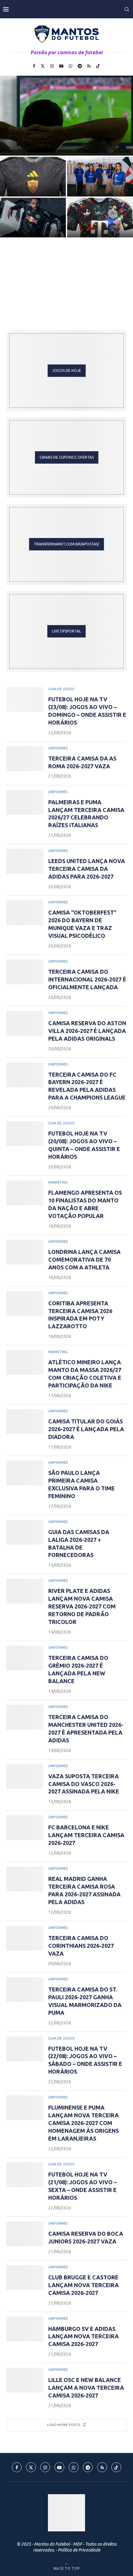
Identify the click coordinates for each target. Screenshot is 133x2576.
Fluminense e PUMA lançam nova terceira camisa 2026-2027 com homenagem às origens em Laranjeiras (84, 2123)
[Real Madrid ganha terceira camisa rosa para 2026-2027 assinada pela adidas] (25, 1879)
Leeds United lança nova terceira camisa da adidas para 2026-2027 (33, 224)
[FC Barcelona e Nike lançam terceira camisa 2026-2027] (25, 1828)
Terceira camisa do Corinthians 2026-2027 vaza (81, 1946)
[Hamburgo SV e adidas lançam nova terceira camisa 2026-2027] (25, 2329)
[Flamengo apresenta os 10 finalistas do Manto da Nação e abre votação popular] (25, 1193)
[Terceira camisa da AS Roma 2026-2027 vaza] (33, 177)
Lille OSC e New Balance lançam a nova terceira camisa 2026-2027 (86, 2388)
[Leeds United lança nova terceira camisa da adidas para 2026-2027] (25, 861)
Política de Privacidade (79, 2550)
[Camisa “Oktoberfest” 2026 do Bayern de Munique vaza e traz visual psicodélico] (25, 913)
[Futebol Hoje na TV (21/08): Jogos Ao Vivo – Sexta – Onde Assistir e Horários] (25, 2175)
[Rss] (89, 66)
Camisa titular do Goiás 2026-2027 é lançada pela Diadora (86, 1429)
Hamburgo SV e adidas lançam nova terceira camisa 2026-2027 (84, 2336)
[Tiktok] (98, 66)
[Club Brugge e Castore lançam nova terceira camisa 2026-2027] (25, 2278)
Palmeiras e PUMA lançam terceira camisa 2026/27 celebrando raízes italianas (100, 183)
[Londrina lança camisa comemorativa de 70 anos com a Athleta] (25, 1252)
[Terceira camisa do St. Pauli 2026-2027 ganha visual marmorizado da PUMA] (25, 1990)
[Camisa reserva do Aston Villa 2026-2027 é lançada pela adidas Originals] (25, 1023)
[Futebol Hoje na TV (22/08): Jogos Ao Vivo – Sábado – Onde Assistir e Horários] (25, 2049)
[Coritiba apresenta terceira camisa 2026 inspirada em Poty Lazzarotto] (25, 1303)
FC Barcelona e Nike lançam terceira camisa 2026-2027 (86, 1835)
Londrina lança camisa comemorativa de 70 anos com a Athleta (84, 1259)
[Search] (127, 9)
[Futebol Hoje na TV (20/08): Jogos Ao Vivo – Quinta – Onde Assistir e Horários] (25, 1134)
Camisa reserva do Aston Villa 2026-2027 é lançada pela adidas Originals (87, 1031)
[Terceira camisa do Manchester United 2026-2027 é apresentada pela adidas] (25, 1717)
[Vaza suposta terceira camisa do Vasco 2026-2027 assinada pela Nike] (25, 1776)
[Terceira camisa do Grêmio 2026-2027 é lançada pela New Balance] (25, 1658)
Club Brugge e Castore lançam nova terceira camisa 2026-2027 (84, 2285)
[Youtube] (61, 66)
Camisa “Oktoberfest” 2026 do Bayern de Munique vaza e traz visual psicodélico (100, 224)
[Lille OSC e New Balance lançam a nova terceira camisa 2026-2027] (25, 2380)
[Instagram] (52, 66)
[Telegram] (80, 66)
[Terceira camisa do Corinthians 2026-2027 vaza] (25, 1938)
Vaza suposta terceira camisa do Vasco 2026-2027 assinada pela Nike (84, 1784)
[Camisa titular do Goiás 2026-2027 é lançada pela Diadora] (25, 1422)
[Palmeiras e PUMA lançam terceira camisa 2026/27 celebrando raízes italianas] (25, 802)
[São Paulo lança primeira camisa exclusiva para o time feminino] (25, 1473)
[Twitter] (43, 66)
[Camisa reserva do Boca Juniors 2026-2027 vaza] (25, 2234)
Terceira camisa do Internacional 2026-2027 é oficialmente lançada (87, 979)
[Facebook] (34, 66)
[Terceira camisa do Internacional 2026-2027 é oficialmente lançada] (25, 972)
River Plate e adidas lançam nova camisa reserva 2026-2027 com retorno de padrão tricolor (82, 1606)
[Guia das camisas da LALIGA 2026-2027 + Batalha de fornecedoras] (25, 1532)
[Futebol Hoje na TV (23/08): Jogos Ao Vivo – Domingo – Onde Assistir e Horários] (66, 116)
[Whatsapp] (71, 66)
